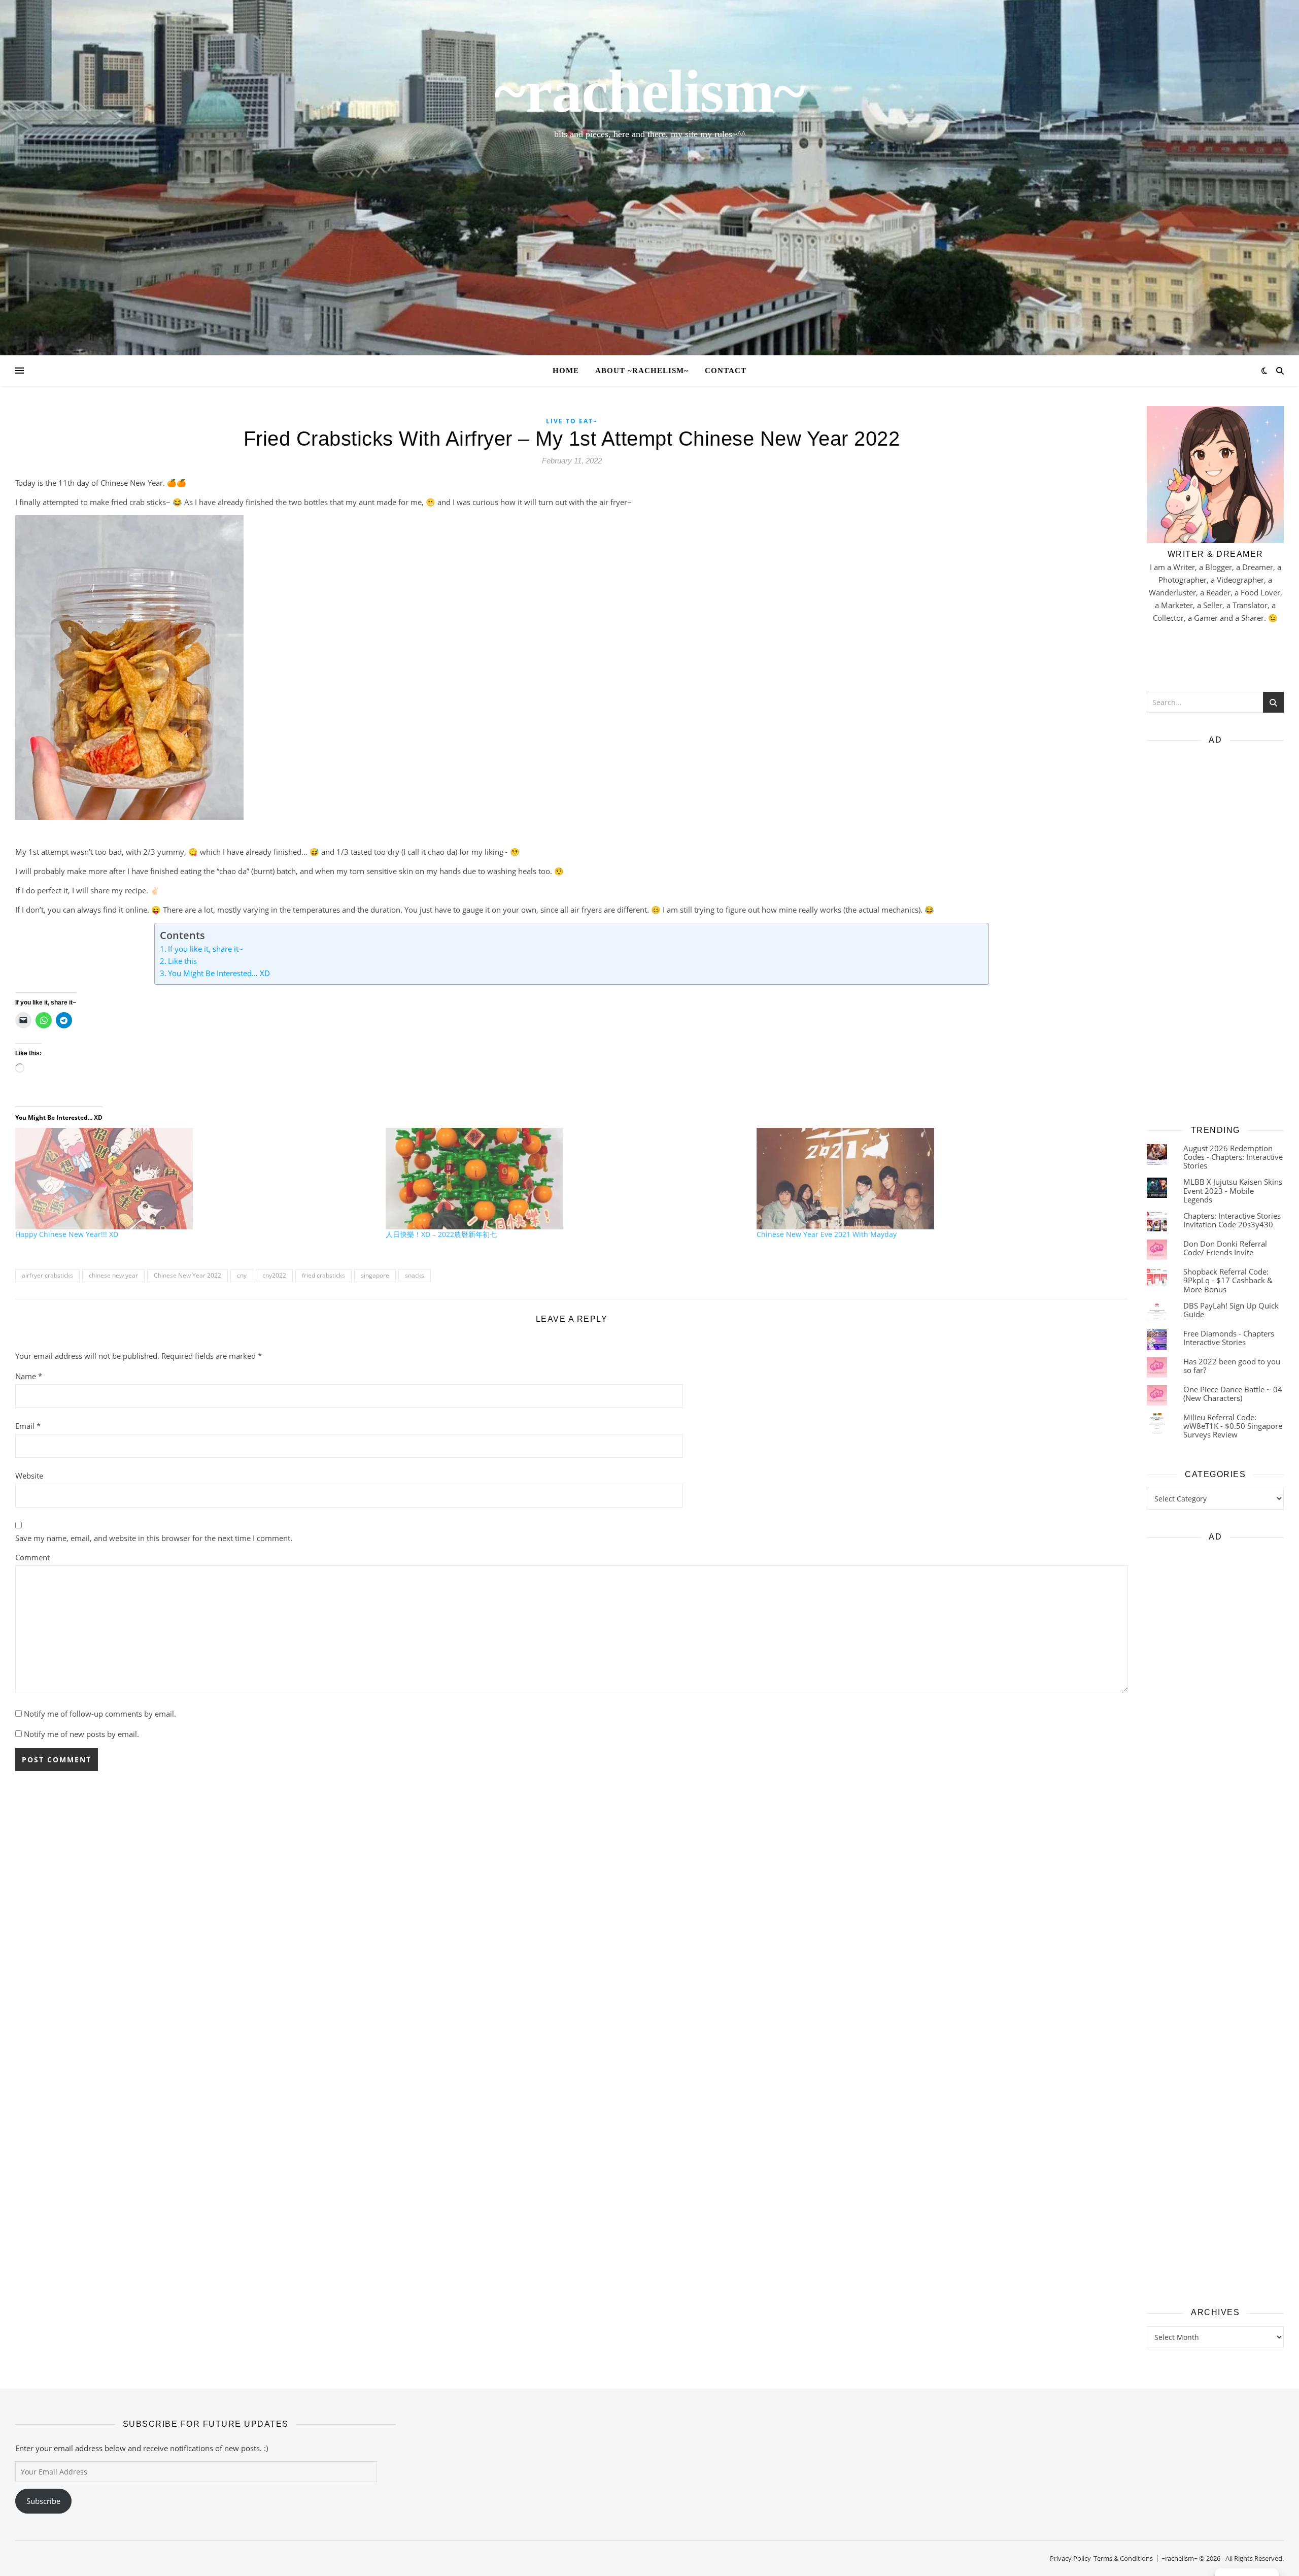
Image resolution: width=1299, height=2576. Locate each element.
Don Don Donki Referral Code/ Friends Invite (1225, 1248)
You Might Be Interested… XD (219, 973)
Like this (182, 961)
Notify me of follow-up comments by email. (100, 1714)
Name (29, 1376)
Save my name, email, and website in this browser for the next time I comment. (154, 1538)
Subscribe (43, 2501)
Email (28, 1426)
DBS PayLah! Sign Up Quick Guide (1231, 1310)
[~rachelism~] (649, 178)
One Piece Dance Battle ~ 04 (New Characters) (1233, 1394)
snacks (415, 1275)
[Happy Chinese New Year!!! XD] (195, 1179)
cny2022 (274, 1275)
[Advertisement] (1215, 931)
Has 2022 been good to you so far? (1232, 1366)
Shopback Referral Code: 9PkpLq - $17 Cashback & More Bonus (1228, 1280)
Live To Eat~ (572, 421)
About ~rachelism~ (642, 371)
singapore (375, 1275)
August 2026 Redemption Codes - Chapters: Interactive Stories (1233, 1157)
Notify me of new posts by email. (81, 1734)
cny (242, 1275)
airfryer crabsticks (47, 1275)
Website (29, 1476)
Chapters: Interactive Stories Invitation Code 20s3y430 (1232, 1220)
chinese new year (113, 1275)
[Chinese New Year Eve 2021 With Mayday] (937, 1179)
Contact (726, 371)
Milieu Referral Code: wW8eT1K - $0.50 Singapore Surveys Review (1233, 1426)
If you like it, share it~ (206, 949)
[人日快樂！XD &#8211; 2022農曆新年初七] (566, 1179)
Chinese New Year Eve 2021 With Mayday (827, 1234)
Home (566, 371)
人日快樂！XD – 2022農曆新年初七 (441, 1234)
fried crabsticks (323, 1275)
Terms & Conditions (1123, 2558)
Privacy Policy (1070, 2558)
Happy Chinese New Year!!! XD (67, 1234)
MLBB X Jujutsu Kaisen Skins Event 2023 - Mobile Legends (1233, 1191)
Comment (32, 1557)
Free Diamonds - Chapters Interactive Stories (1229, 1338)
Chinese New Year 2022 (187, 1275)
